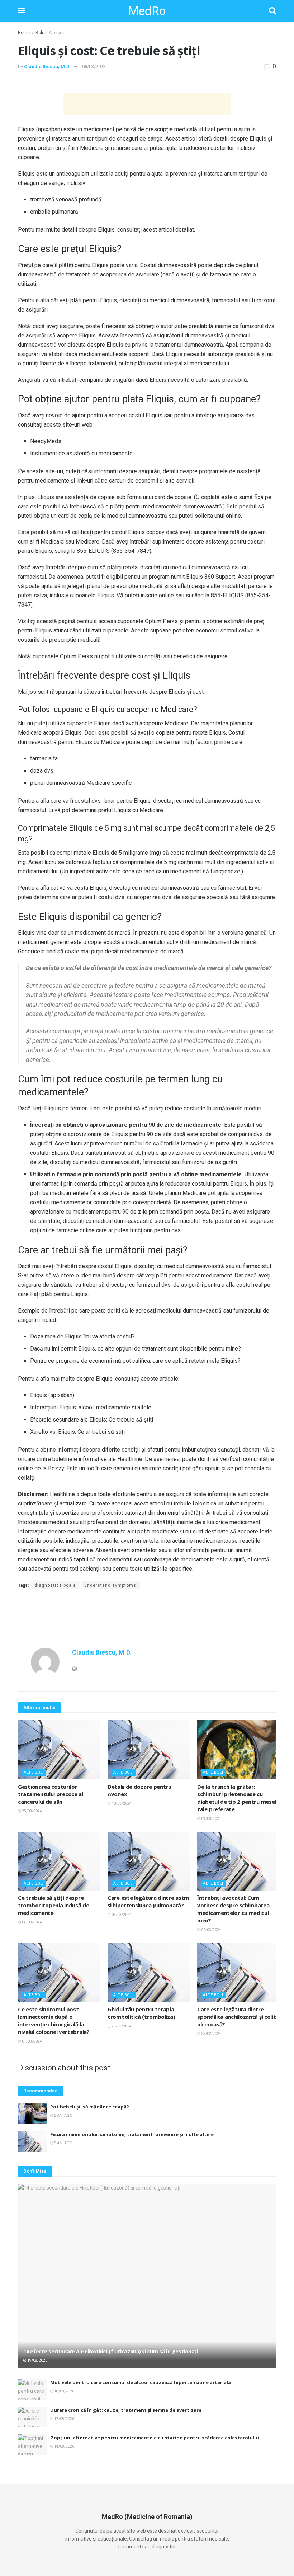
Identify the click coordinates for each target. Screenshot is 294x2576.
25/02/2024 (211, 2034)
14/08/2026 (64, 2446)
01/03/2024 (32, 2041)
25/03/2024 (32, 1811)
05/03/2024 (121, 1915)
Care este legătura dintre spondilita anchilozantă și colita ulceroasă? (238, 2017)
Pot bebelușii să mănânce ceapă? (90, 2107)
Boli (39, 33)
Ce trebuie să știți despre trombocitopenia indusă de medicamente (54, 1905)
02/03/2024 (211, 1930)
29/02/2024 (121, 2026)
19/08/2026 (37, 2360)
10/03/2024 (121, 1804)
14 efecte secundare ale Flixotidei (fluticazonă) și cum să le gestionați (111, 2351)
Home (24, 33)
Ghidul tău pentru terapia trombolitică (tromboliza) (141, 2013)
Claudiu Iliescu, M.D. (47, 67)
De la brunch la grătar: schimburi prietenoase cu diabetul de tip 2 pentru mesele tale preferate (238, 1798)
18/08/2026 (64, 2391)
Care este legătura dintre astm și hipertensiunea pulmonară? (148, 1901)
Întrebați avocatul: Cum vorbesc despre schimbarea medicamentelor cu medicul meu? (233, 1909)
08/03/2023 (94, 67)
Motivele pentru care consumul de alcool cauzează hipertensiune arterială (141, 2382)
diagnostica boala (55, 1585)
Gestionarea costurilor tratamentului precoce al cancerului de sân (51, 1794)
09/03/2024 (211, 1819)
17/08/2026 (64, 2419)
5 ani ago (63, 2115)
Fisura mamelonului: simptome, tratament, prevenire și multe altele (132, 2134)
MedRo (147, 11)
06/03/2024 (32, 1922)
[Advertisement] (147, 104)
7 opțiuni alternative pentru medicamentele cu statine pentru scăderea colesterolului (155, 2438)
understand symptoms (110, 1585)
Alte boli (57, 33)
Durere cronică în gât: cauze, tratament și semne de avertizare (126, 2410)
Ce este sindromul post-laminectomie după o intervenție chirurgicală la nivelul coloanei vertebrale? (54, 2020)
